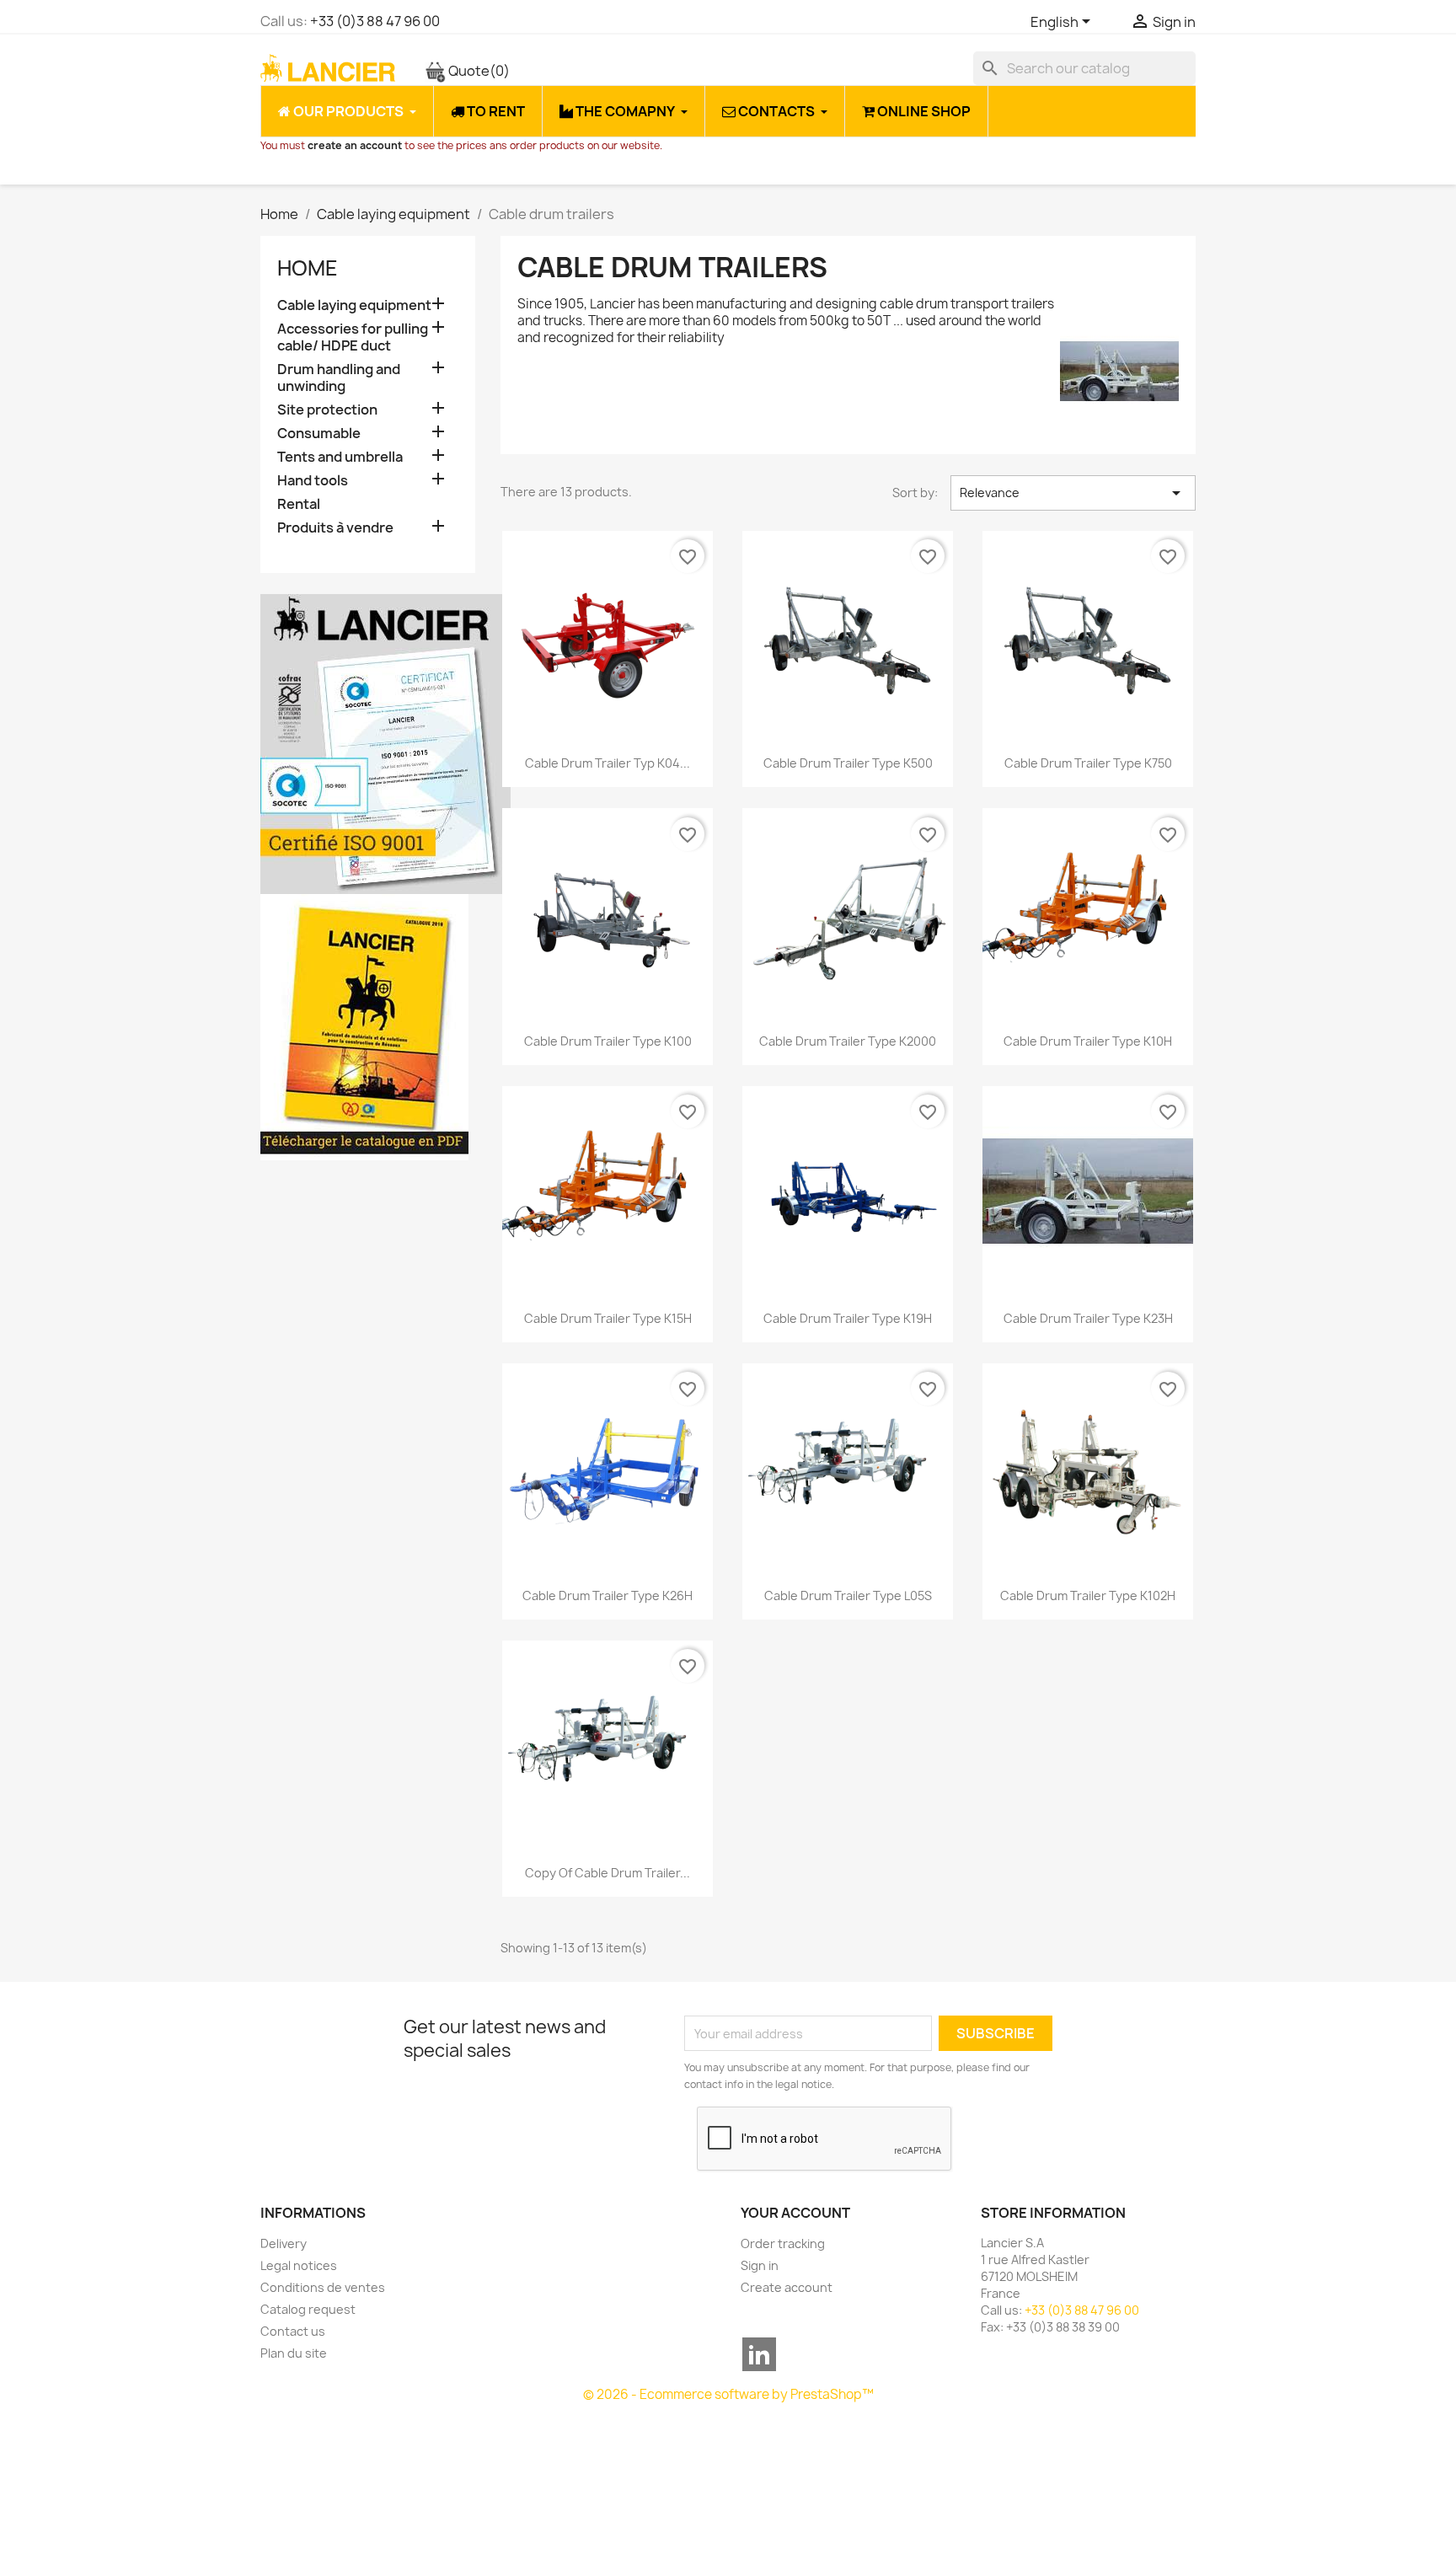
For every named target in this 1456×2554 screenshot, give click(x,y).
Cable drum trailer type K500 (848, 763)
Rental (299, 504)
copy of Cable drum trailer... (608, 1873)
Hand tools (313, 481)
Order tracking (783, 2243)
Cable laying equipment (354, 305)
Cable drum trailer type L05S (848, 1596)
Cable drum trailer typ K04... (608, 763)
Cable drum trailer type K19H (848, 1318)
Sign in (760, 2265)
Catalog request (308, 2309)
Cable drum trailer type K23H (1088, 1318)
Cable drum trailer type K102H (1088, 1596)
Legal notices (299, 2265)
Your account (795, 2213)
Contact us (293, 2331)
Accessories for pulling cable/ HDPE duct (353, 337)
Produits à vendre (335, 528)
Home (308, 268)
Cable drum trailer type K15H (608, 1318)
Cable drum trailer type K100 (608, 1041)
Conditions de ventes (323, 2287)
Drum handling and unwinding (339, 378)
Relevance (1073, 493)
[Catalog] (364, 1026)
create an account (355, 145)
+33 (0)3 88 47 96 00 (375, 21)
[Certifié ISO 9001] (385, 743)
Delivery (284, 2243)
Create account (787, 2287)
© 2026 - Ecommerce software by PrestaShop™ (728, 2394)
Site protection (327, 410)
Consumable (319, 434)
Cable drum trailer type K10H (1088, 1041)
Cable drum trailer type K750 (1088, 763)
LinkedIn (759, 2354)
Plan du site (294, 2353)
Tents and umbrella (340, 457)
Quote (478, 71)
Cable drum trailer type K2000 (848, 1041)
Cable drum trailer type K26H (608, 1596)
